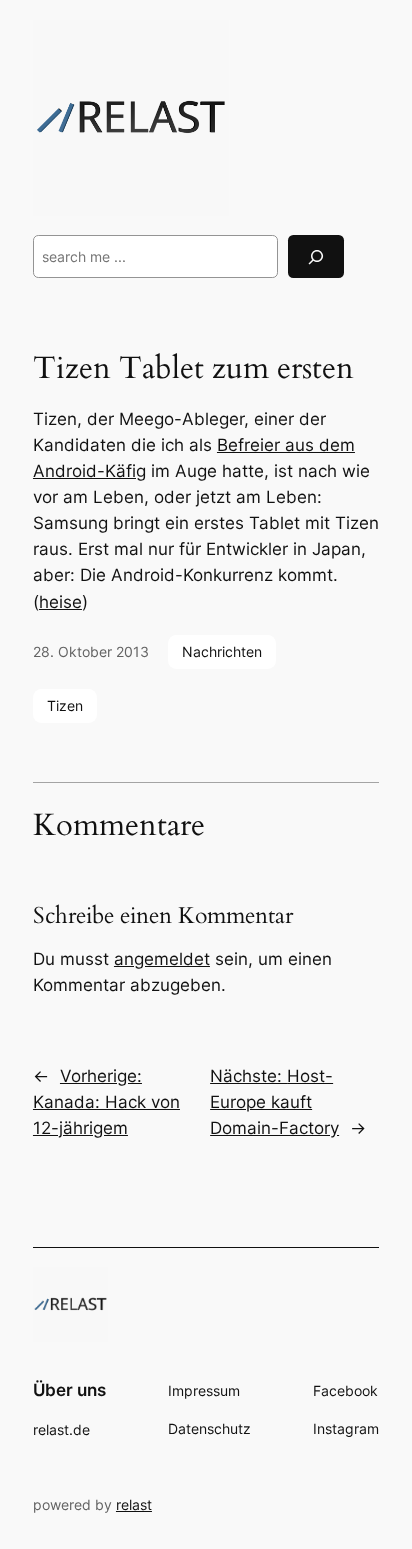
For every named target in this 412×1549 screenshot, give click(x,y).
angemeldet (162, 959)
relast (134, 1504)
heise (60, 602)
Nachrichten (222, 651)
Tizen (65, 705)
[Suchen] (316, 256)
